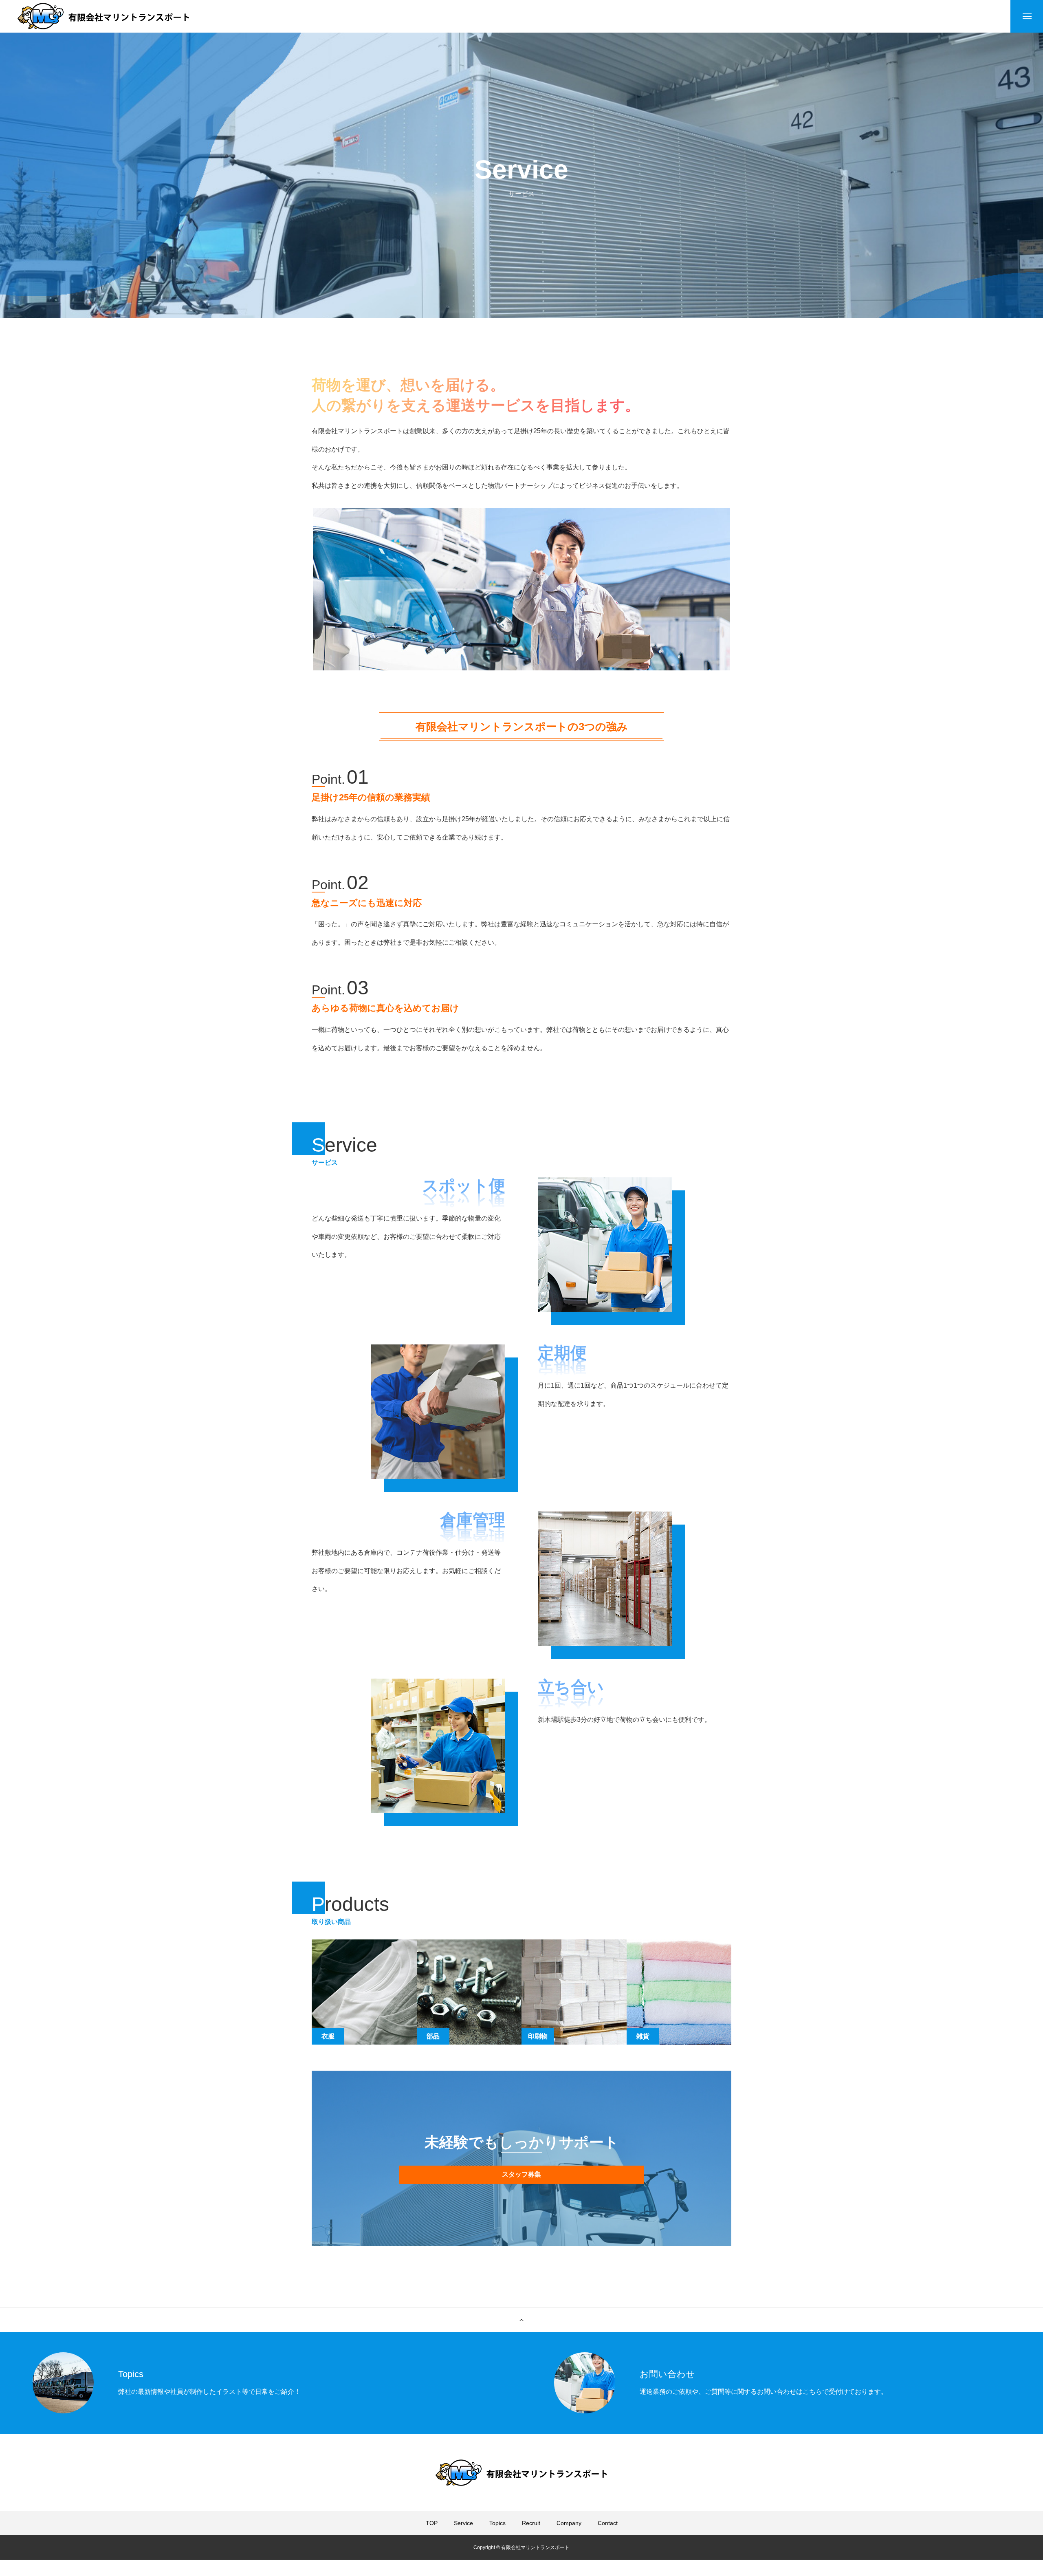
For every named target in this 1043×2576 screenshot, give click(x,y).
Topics (497, 2523)
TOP (432, 2523)
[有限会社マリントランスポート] (103, 16)
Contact (608, 2523)
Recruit (531, 2523)
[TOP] (521, 2320)
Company (569, 2523)
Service (463, 2523)
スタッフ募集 (521, 2174)
